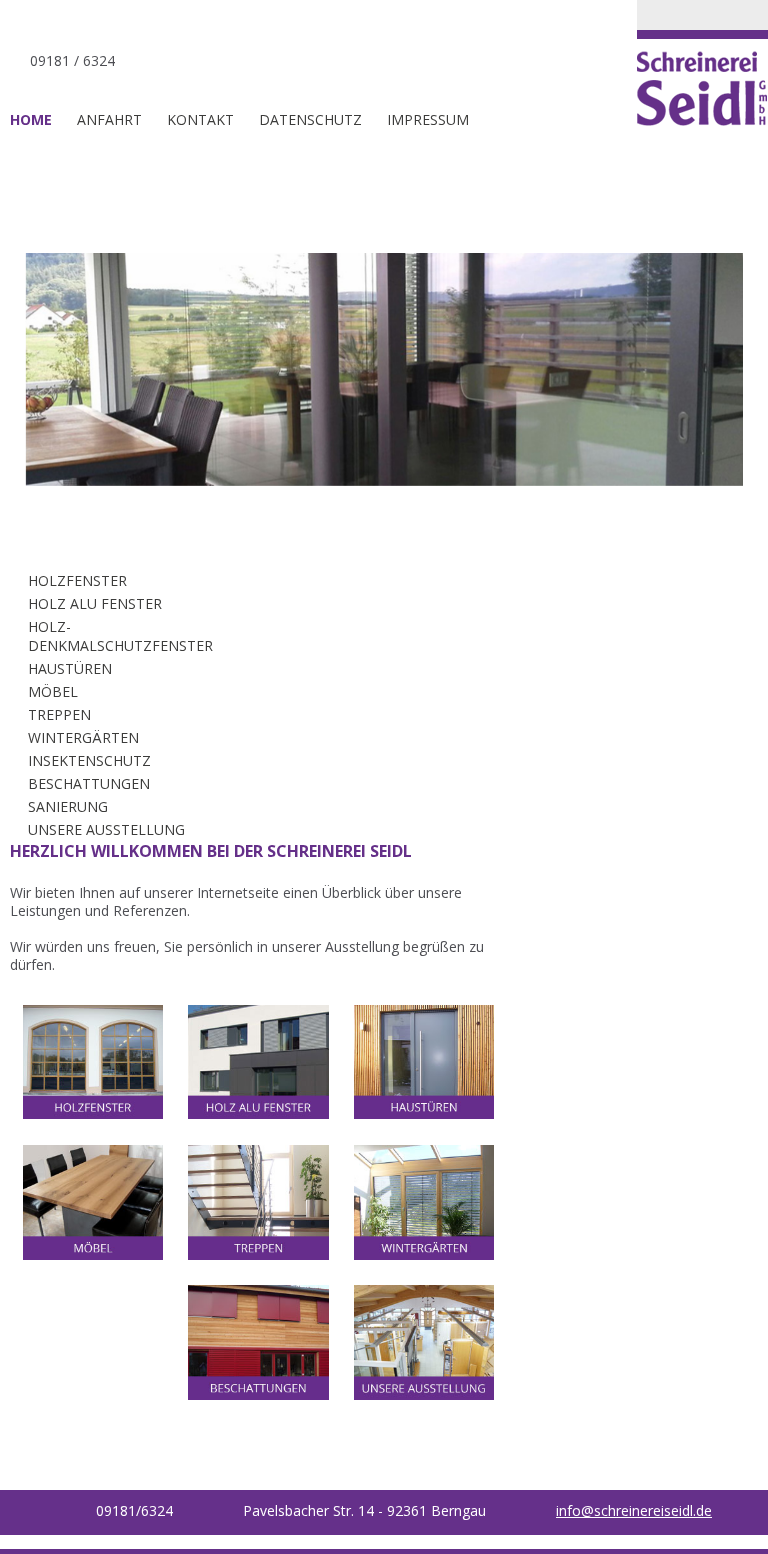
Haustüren (70, 668)
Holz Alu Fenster (95, 603)
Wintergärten (83, 737)
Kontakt (200, 119)
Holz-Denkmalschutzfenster (120, 636)
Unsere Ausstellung (106, 829)
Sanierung (68, 806)
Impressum (428, 119)
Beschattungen (89, 783)
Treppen (59, 714)
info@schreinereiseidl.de (634, 1510)
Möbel (53, 691)
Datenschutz (310, 119)
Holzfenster (77, 580)
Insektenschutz (89, 760)
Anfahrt (109, 119)
